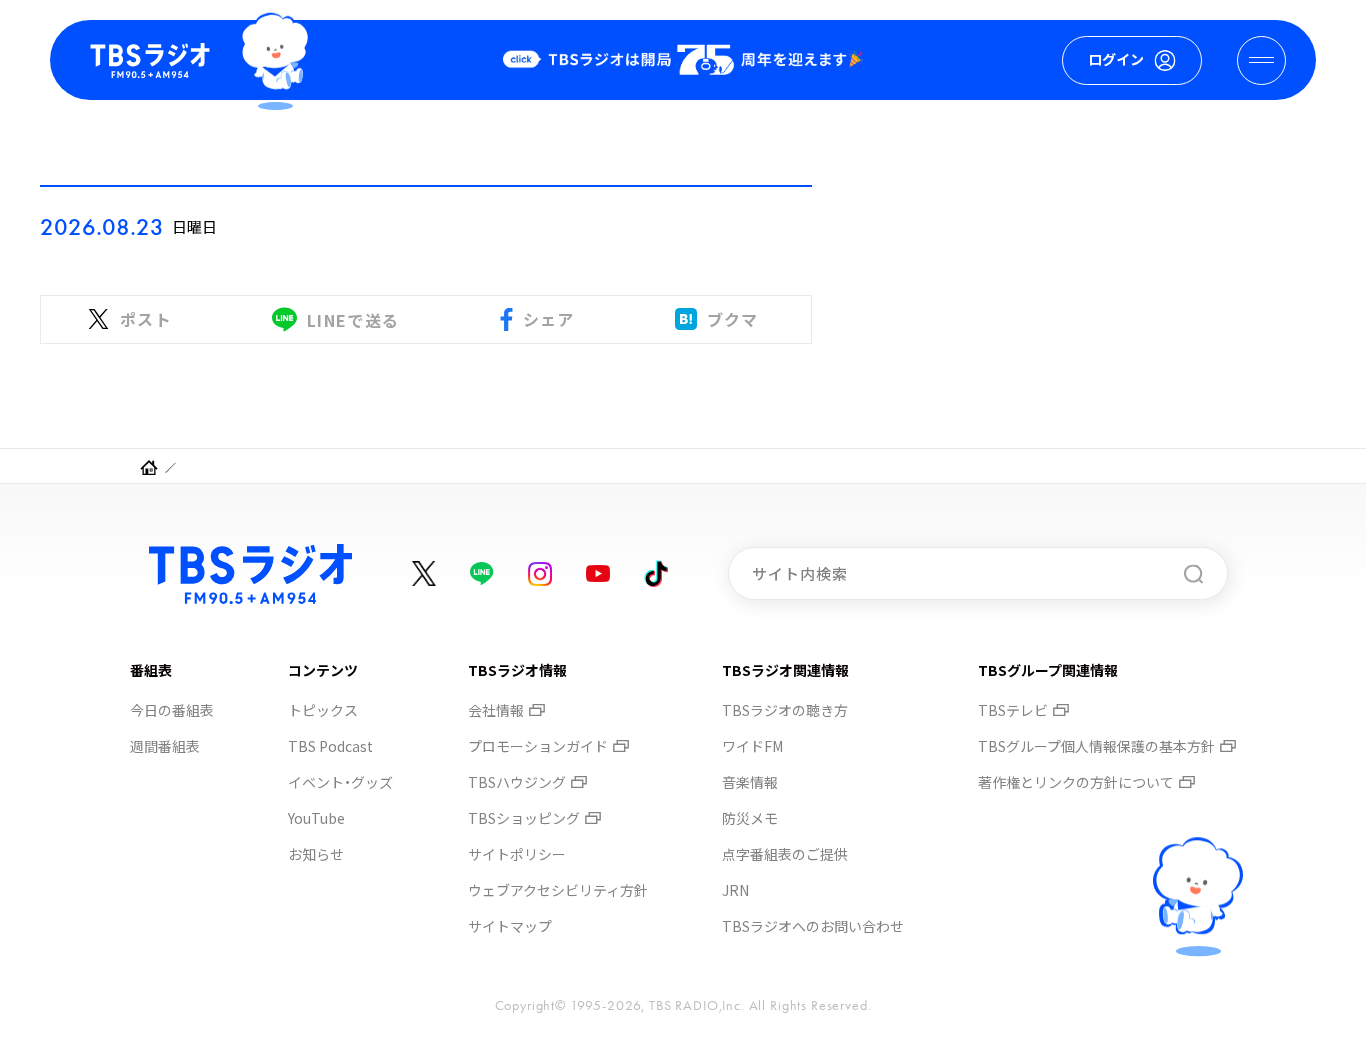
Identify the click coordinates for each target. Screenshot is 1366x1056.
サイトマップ (510, 926)
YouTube (316, 818)
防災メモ (750, 818)
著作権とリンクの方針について (1076, 782)
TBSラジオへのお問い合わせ (813, 926)
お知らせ (316, 854)
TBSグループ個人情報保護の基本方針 (1096, 746)
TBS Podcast (330, 746)
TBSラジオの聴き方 (785, 710)
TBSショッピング (524, 818)
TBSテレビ (1013, 710)
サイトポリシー (517, 854)
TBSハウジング (517, 782)
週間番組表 (165, 746)
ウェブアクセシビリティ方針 (558, 890)
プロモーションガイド (538, 746)
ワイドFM (752, 746)
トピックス (323, 710)
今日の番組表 (172, 710)
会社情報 (496, 710)
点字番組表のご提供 (785, 854)
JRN (735, 890)
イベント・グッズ (340, 782)
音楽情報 (750, 782)
